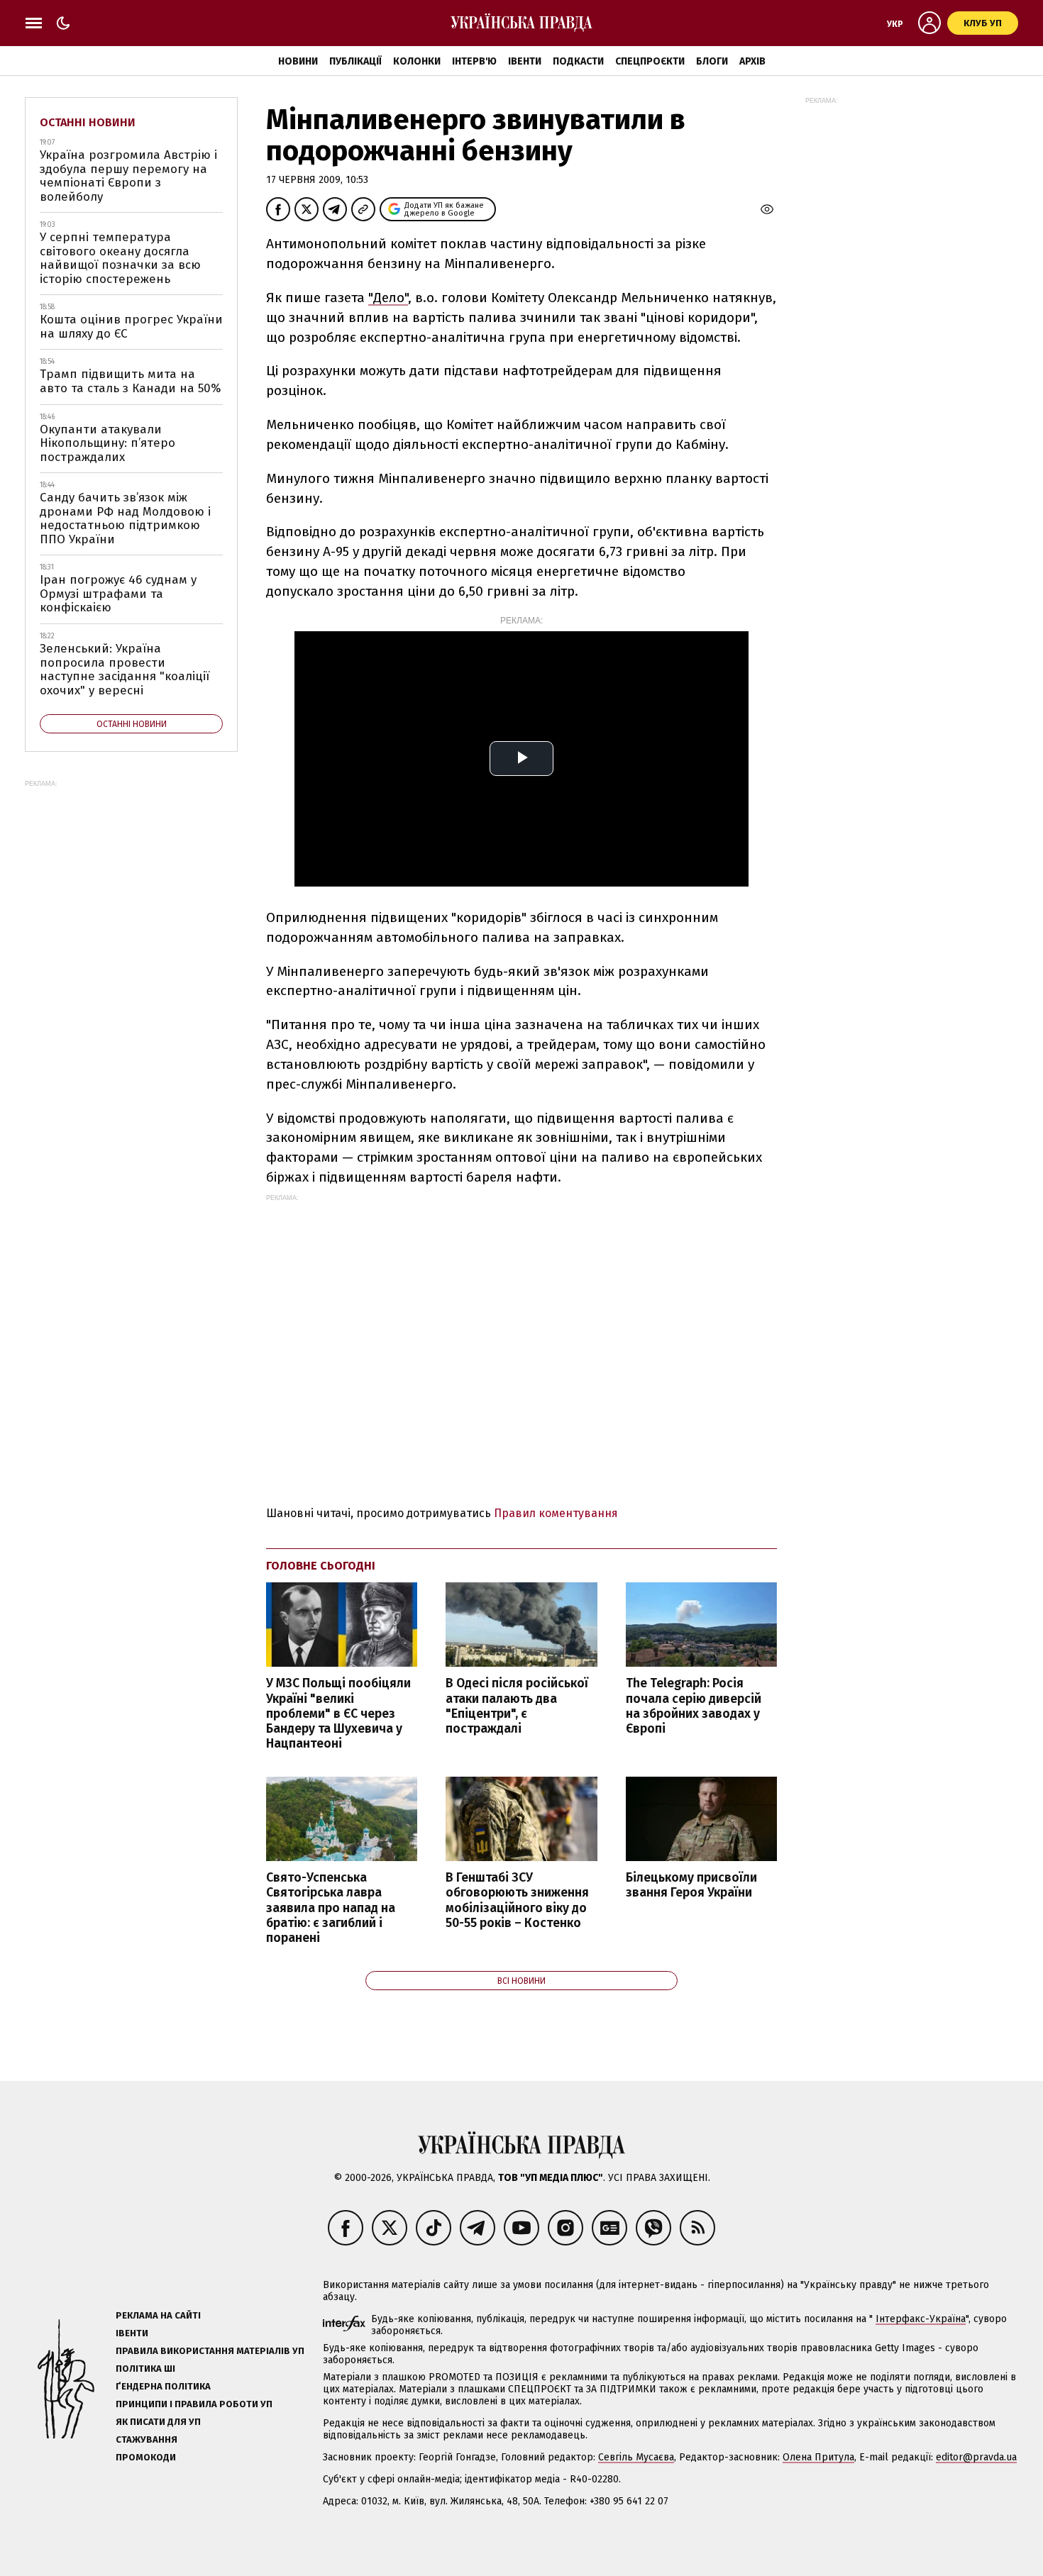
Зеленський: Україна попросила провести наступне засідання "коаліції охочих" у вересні (125, 670)
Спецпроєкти (650, 61)
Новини (298, 61)
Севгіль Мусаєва (636, 2457)
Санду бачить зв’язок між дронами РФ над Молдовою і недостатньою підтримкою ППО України (125, 518)
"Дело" (388, 298)
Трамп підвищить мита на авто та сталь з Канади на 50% (130, 381)
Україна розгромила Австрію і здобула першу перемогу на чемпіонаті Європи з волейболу (128, 176)
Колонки (417, 61)
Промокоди (146, 2457)
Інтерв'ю (474, 61)
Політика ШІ (145, 2369)
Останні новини (88, 122)
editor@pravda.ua (976, 2457)
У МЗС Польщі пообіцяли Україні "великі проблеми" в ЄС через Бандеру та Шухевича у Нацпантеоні (338, 1714)
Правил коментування (556, 1513)
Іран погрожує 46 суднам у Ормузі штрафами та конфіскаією (118, 594)
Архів (752, 61)
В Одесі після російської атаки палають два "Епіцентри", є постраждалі (517, 1706)
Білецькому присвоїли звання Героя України (691, 1885)
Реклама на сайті (158, 2315)
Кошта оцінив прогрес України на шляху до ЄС (131, 327)
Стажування (147, 2439)
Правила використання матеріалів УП (210, 2351)
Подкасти (578, 61)
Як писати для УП (158, 2422)
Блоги (712, 61)
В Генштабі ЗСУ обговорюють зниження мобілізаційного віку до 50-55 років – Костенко (517, 1900)
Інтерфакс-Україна (921, 2319)
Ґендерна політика (163, 2386)
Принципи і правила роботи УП (194, 2404)
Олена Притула (818, 2457)
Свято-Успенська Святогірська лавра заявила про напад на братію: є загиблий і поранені (331, 1908)
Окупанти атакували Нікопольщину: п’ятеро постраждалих (107, 443)
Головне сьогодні (321, 1566)
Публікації (355, 61)
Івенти (525, 61)
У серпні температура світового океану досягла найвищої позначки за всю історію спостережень (120, 258)
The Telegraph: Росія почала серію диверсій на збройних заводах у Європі (694, 1706)
